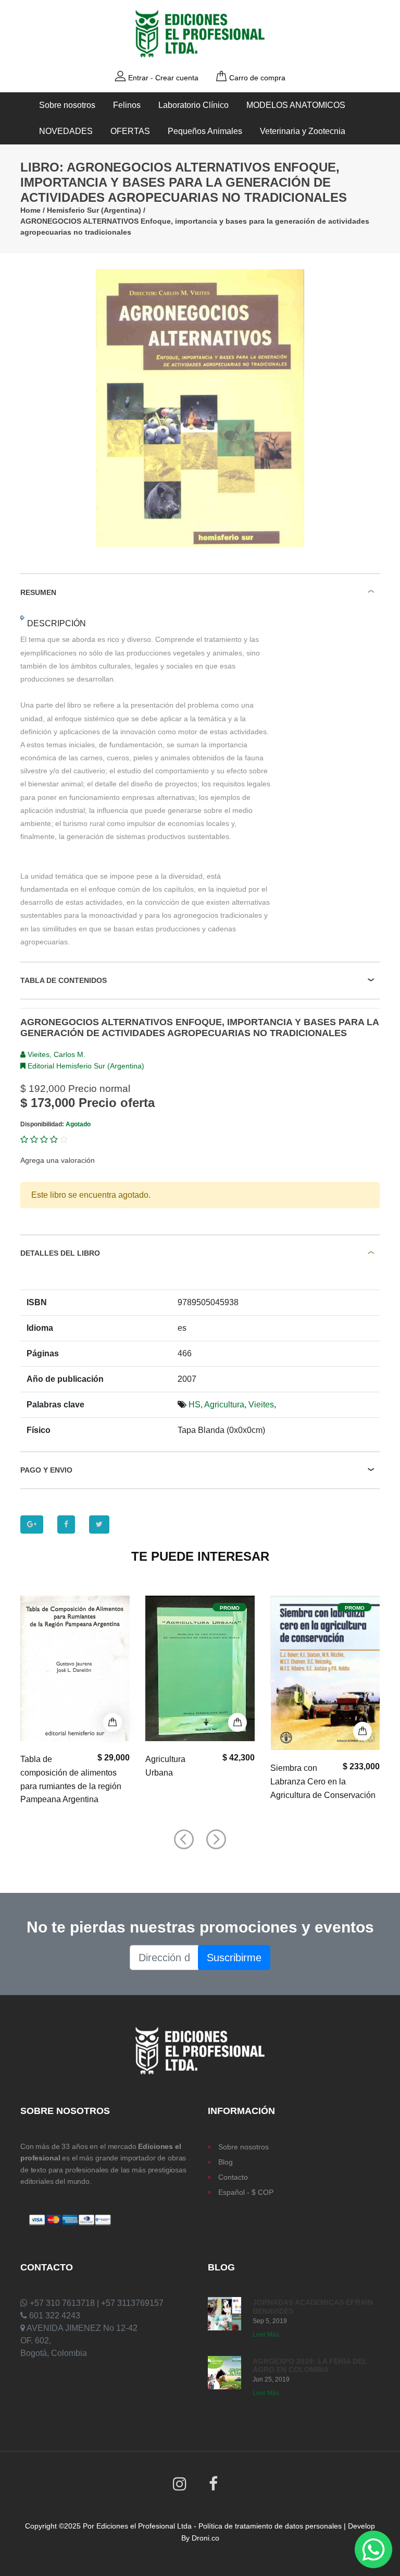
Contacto (233, 2177)
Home (30, 210)
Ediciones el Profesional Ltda (144, 2526)
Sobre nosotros (67, 105)
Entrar (138, 78)
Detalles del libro (60, 1253)
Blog (226, 2162)
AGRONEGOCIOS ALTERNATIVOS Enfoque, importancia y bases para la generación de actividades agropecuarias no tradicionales (195, 227)
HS (195, 1405)
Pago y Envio (46, 1470)
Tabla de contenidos (64, 980)
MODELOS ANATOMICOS (296, 105)
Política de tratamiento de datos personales (270, 2526)
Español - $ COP (246, 2192)
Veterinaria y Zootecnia (303, 131)
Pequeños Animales (205, 131)
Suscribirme (234, 1958)
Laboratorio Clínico (193, 105)
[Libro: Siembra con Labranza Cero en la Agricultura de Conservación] (325, 1673)
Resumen (38, 592)
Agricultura (224, 1405)
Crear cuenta (177, 78)
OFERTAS (130, 131)
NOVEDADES (66, 131)
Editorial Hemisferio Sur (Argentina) (85, 1066)
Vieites (261, 1405)
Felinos (127, 105)
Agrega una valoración (58, 1160)
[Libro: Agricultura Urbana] (200, 1669)
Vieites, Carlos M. (55, 1054)
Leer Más (266, 2335)
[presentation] (184, 1840)
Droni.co (205, 2538)
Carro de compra (257, 78)
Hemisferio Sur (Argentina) (94, 210)
